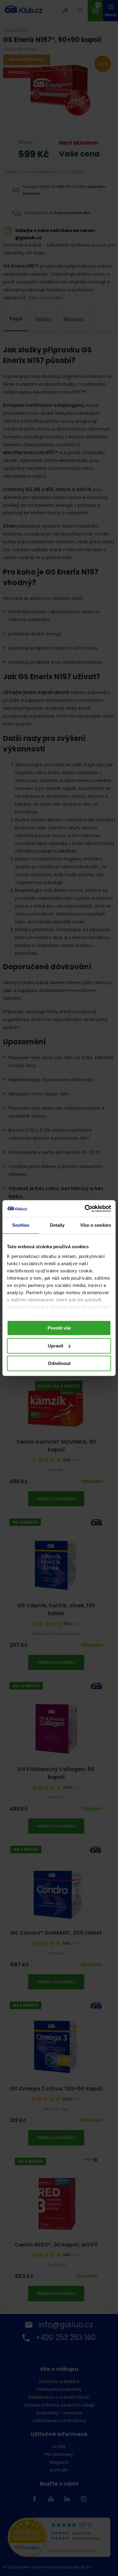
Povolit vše (59, 1328)
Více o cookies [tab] (96, 1225)
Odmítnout (59, 1363)
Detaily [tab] (57, 1225)
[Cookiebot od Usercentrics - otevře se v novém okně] (85, 1209)
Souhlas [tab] (21, 1225)
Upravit (56, 1346)
